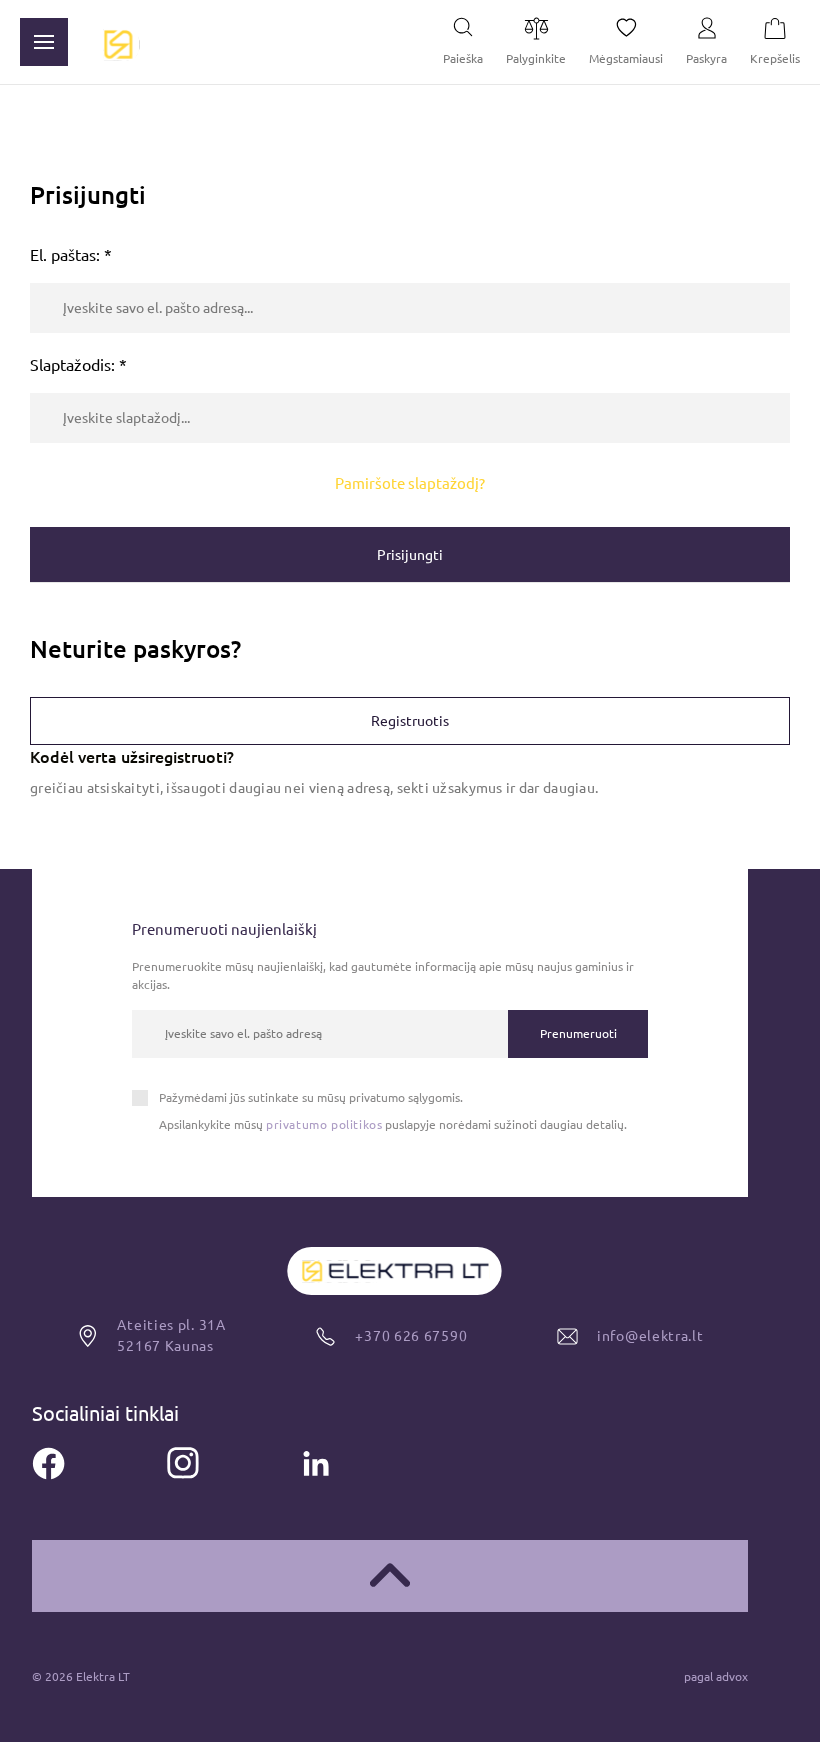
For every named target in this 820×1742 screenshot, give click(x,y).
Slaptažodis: (78, 365)
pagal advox (716, 1676)
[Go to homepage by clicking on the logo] (117, 42)
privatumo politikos (324, 1124)
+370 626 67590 (411, 1336)
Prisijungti (410, 555)
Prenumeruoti (578, 1033)
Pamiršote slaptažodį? (410, 483)
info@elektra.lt (424, 1718)
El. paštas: (71, 255)
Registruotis (410, 721)
